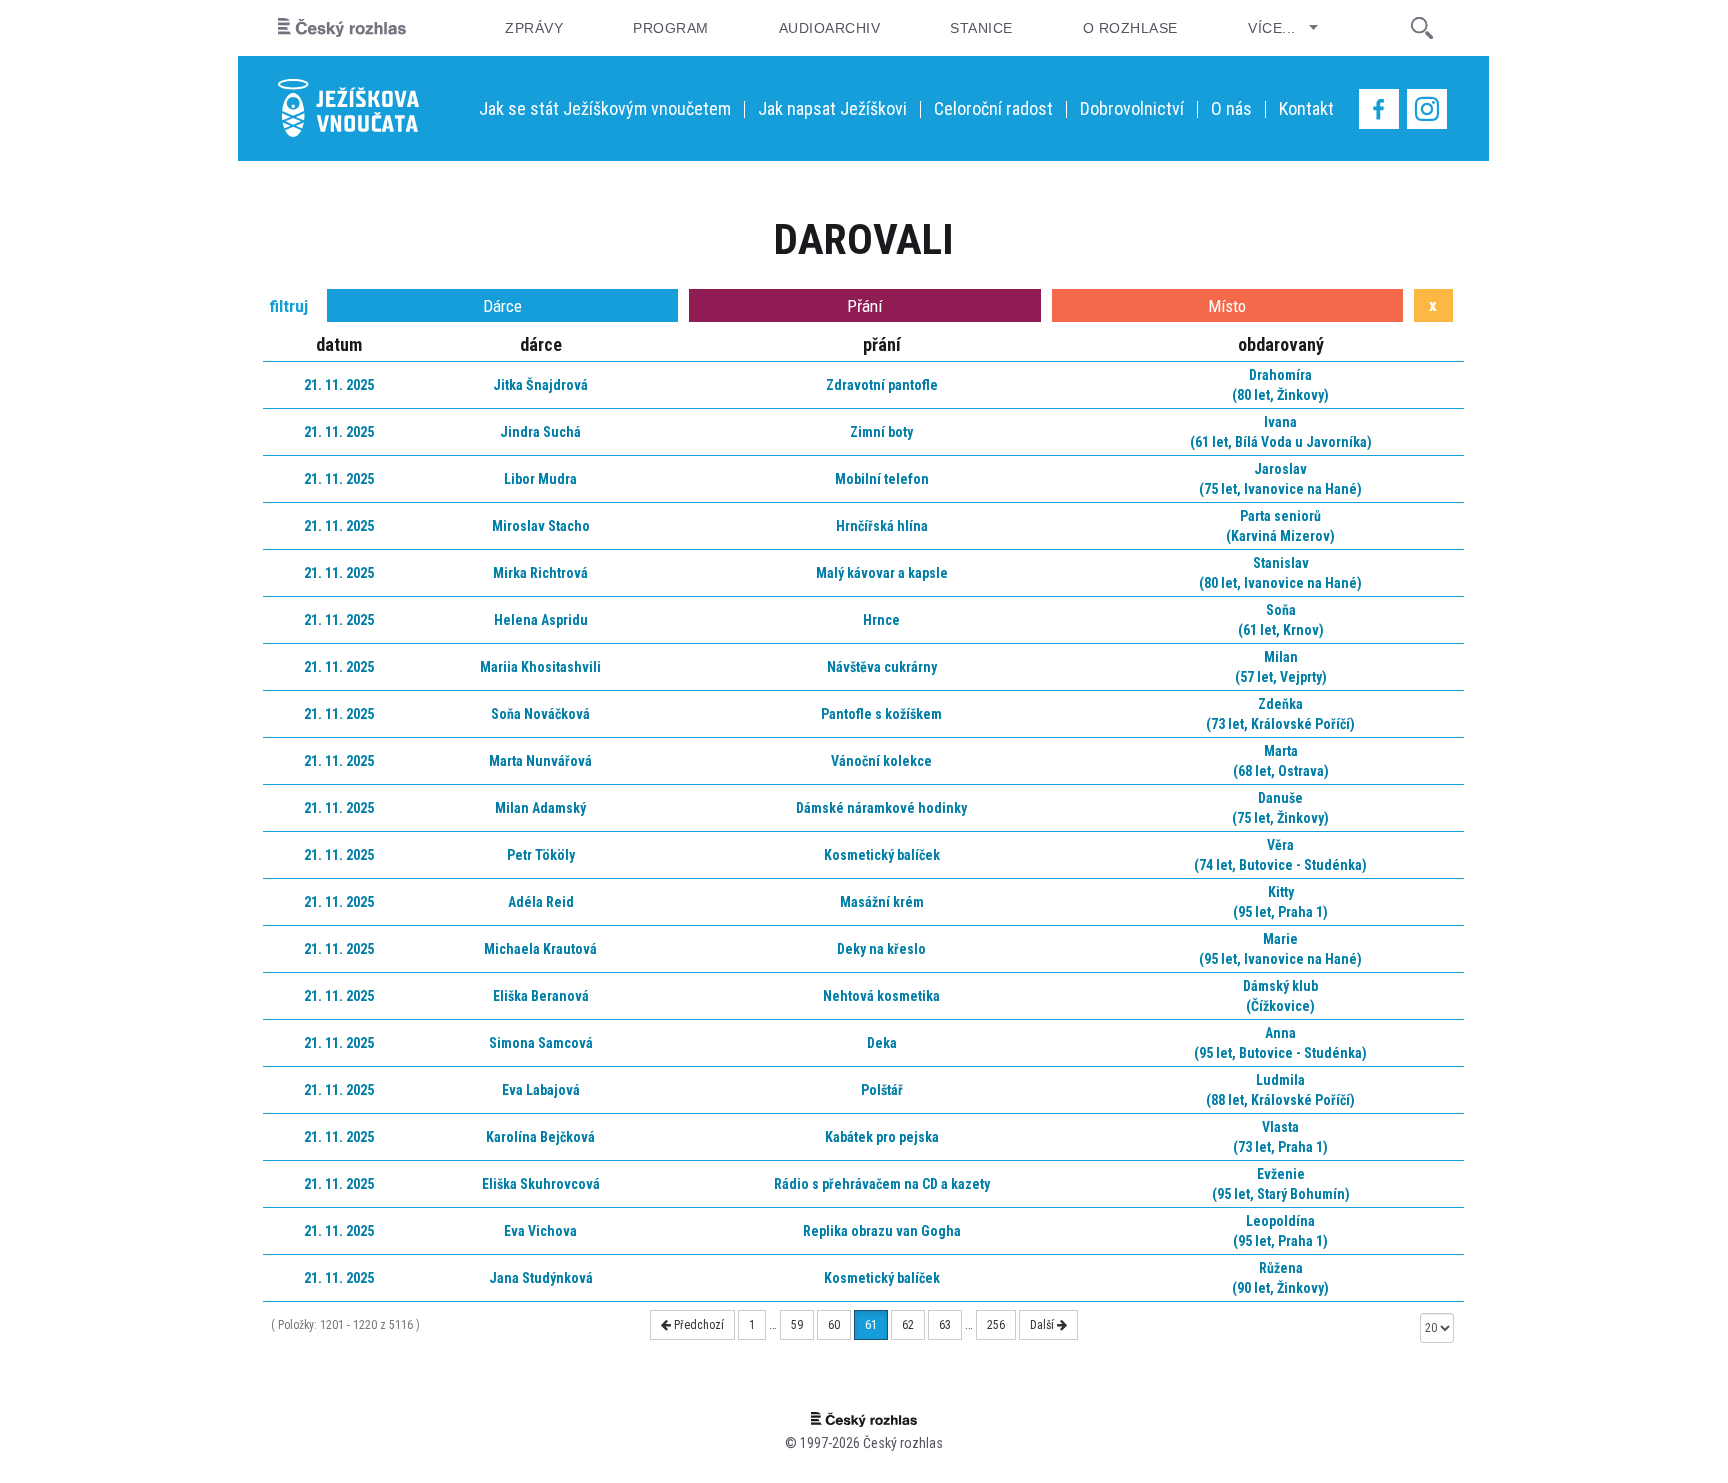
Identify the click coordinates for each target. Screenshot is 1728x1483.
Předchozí (697, 1325)
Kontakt (1306, 108)
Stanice (981, 28)
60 (834, 1325)
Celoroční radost (993, 108)
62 (908, 1325)
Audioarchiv (829, 28)
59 (797, 1325)
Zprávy (534, 28)
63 (945, 1325)
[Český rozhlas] (342, 28)
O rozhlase (1130, 28)
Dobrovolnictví (1132, 108)
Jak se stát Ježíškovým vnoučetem (605, 108)
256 (996, 1325)
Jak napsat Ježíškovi (832, 108)
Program (670, 28)
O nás (1231, 108)
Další (1043, 1325)
